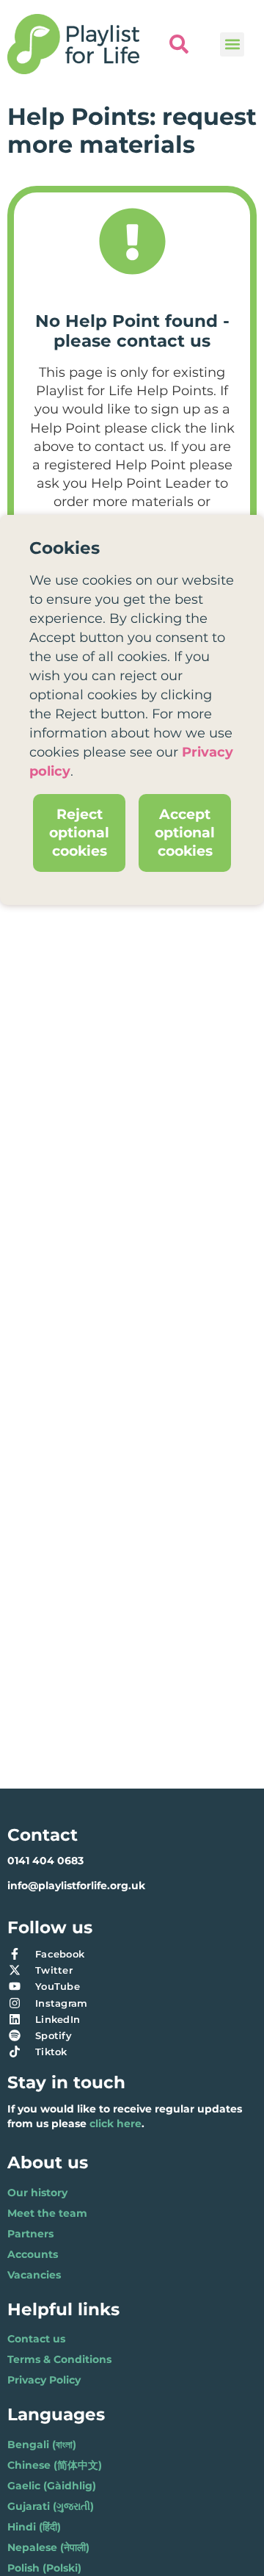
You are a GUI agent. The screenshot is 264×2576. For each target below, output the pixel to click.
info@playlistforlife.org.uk (76, 1886)
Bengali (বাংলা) (42, 2445)
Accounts (33, 2254)
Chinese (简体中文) (55, 2465)
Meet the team (47, 2213)
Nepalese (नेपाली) (48, 2547)
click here (115, 2124)
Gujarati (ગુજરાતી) (51, 2506)
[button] (232, 44)
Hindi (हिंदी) (34, 2527)
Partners (30, 2234)
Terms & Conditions (59, 2359)
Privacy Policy (44, 2380)
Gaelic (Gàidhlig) (52, 2486)
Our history (37, 2193)
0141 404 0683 (45, 1861)
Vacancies (34, 2275)
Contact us (36, 2339)
